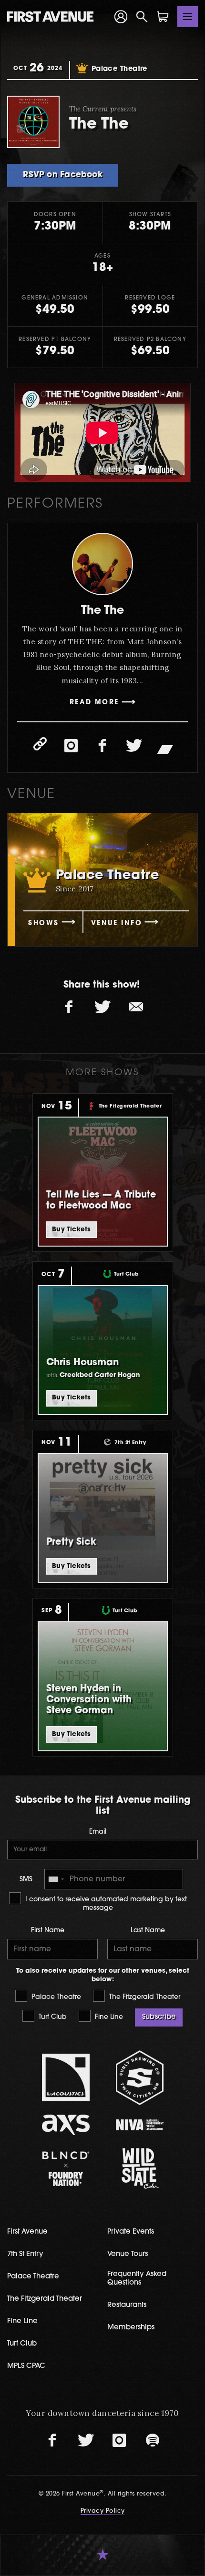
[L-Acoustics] (66, 2077)
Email (98, 1832)
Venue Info (117, 924)
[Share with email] (136, 1007)
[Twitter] (134, 746)
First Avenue (27, 2232)
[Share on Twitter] (102, 1007)
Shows (43, 924)
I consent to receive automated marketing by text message (105, 1904)
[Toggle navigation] (188, 17)
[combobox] (56, 1879)
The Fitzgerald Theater (144, 1997)
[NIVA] (139, 2125)
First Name (48, 1931)
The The (102, 611)
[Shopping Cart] (163, 17)
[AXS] (66, 2125)
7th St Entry (25, 2254)
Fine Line (108, 2017)
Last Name (148, 1931)
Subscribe (159, 2017)
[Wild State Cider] (139, 2168)
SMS (26, 1880)
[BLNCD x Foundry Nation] (66, 2169)
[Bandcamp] (165, 749)
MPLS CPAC (26, 2366)
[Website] (40, 744)
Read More (94, 703)
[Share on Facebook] (69, 1007)
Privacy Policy (103, 2511)
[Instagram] (71, 746)
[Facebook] (102, 746)
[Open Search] (142, 17)
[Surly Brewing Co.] (139, 2078)
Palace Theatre (55, 1997)
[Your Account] (121, 17)
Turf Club (52, 2017)
